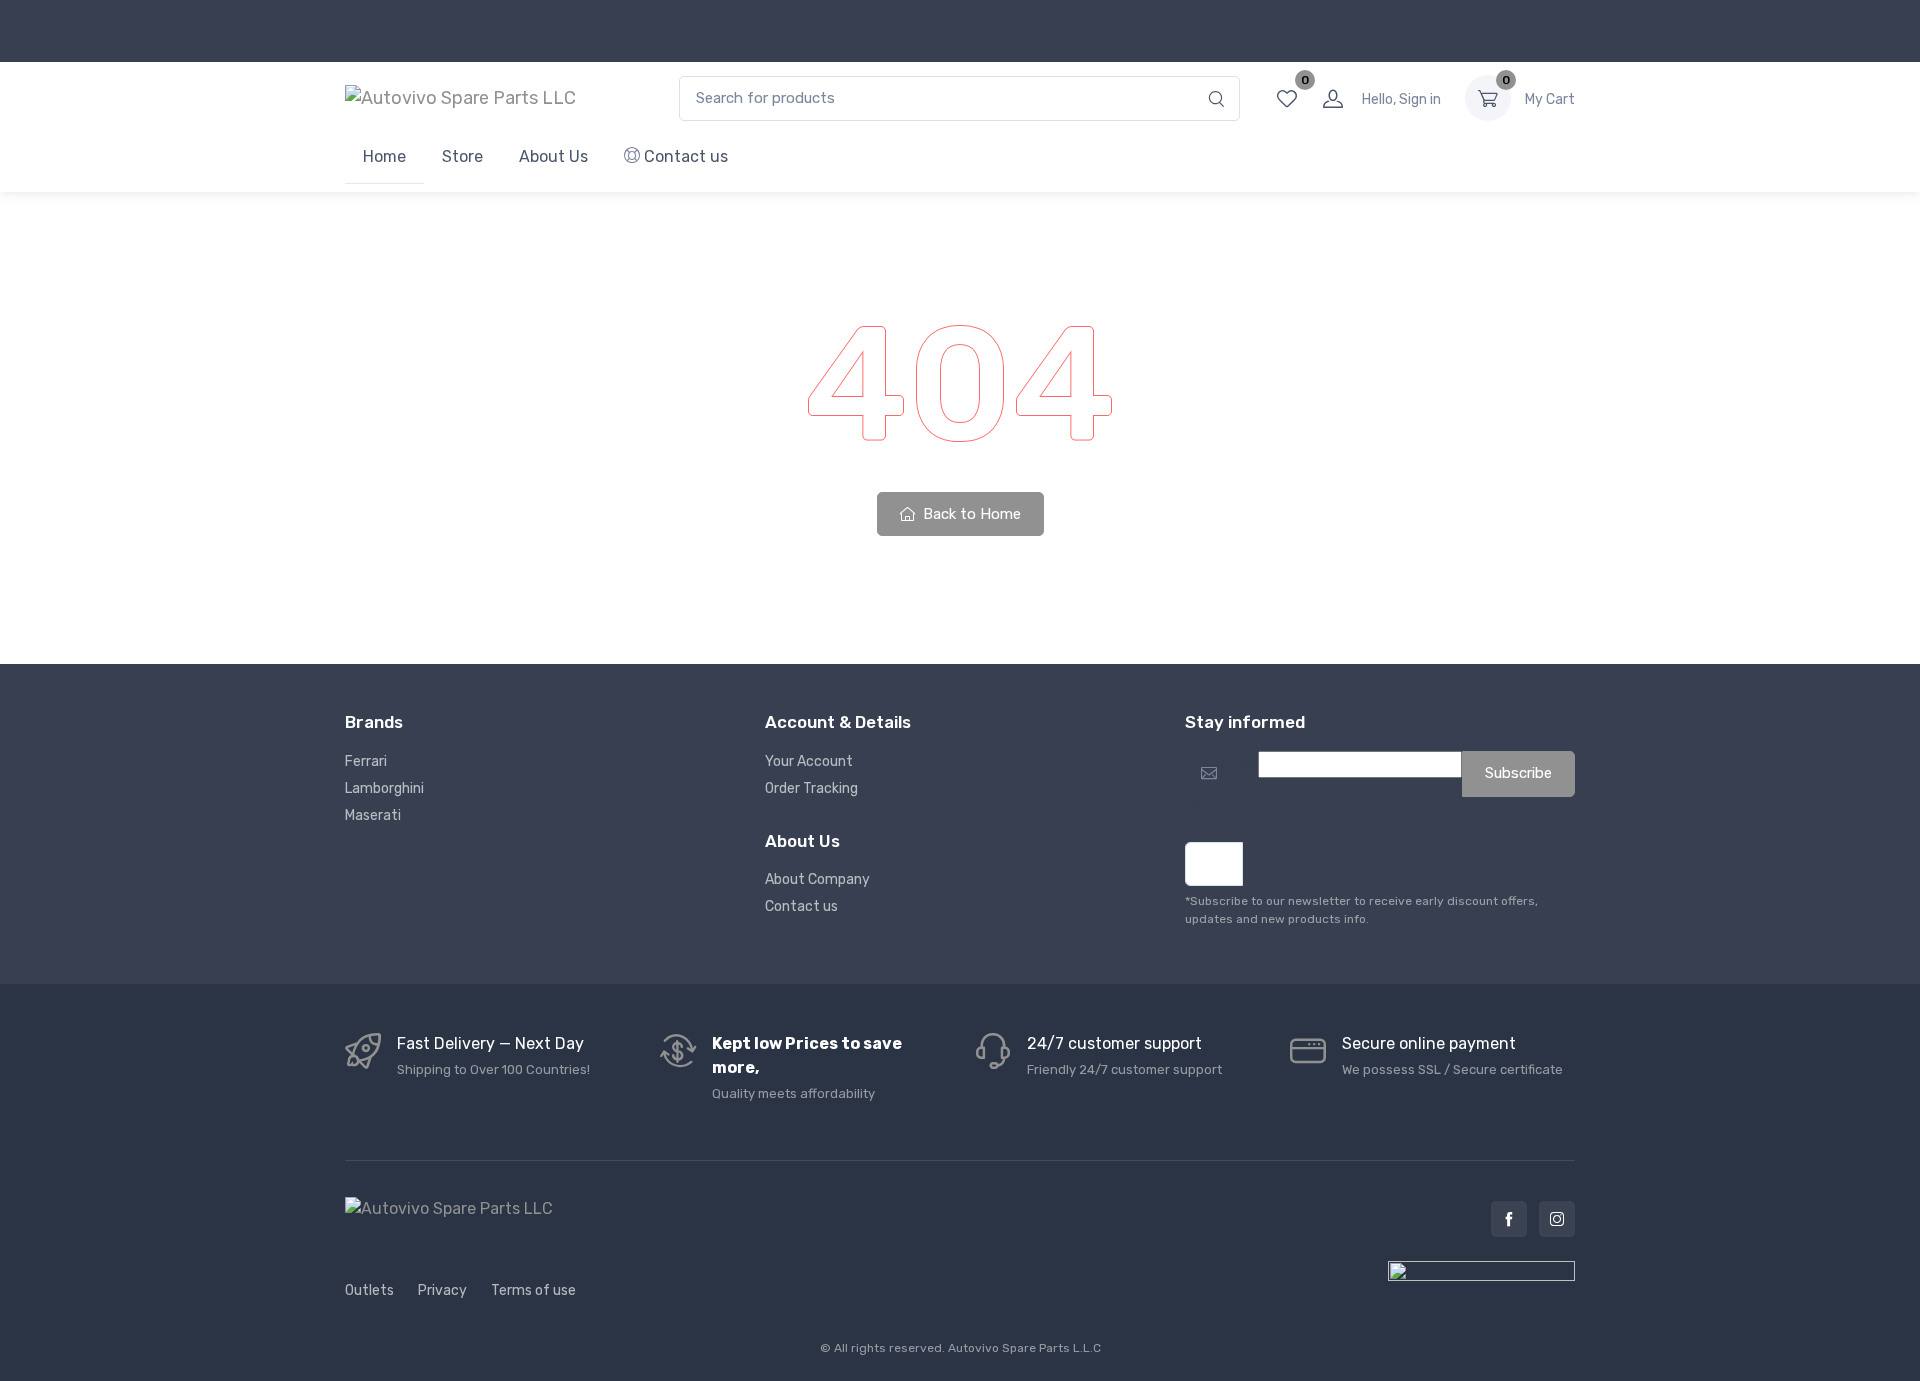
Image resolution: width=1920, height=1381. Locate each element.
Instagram (1557, 1219)
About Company (817, 879)
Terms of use (533, 1290)
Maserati (373, 815)
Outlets (369, 1290)
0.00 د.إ (1550, 99)
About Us (553, 156)
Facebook (1509, 1219)
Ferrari (366, 761)
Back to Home (970, 514)
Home (384, 156)
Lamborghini (384, 788)
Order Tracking (811, 788)
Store (462, 156)
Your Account (809, 761)
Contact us (684, 156)
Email (1192, 794)
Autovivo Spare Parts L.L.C (1024, 1348)
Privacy (442, 1290)
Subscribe (1518, 773)
